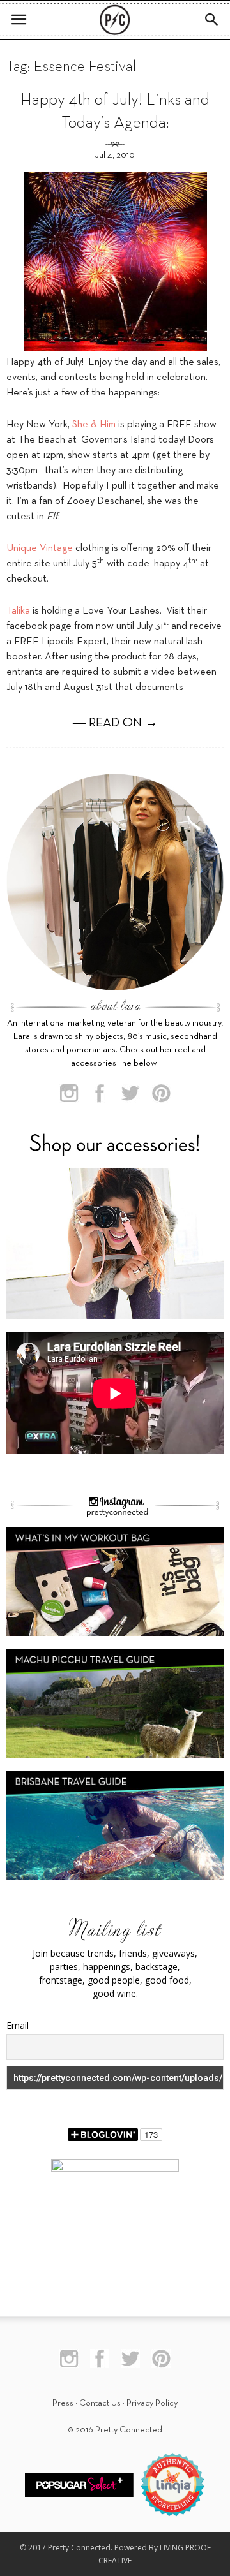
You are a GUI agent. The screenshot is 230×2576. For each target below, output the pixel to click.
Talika (18, 611)
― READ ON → (115, 723)
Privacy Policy (152, 2403)
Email (18, 2025)
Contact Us (100, 2403)
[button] (212, 20)
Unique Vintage (40, 548)
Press (63, 2403)
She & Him (94, 425)
